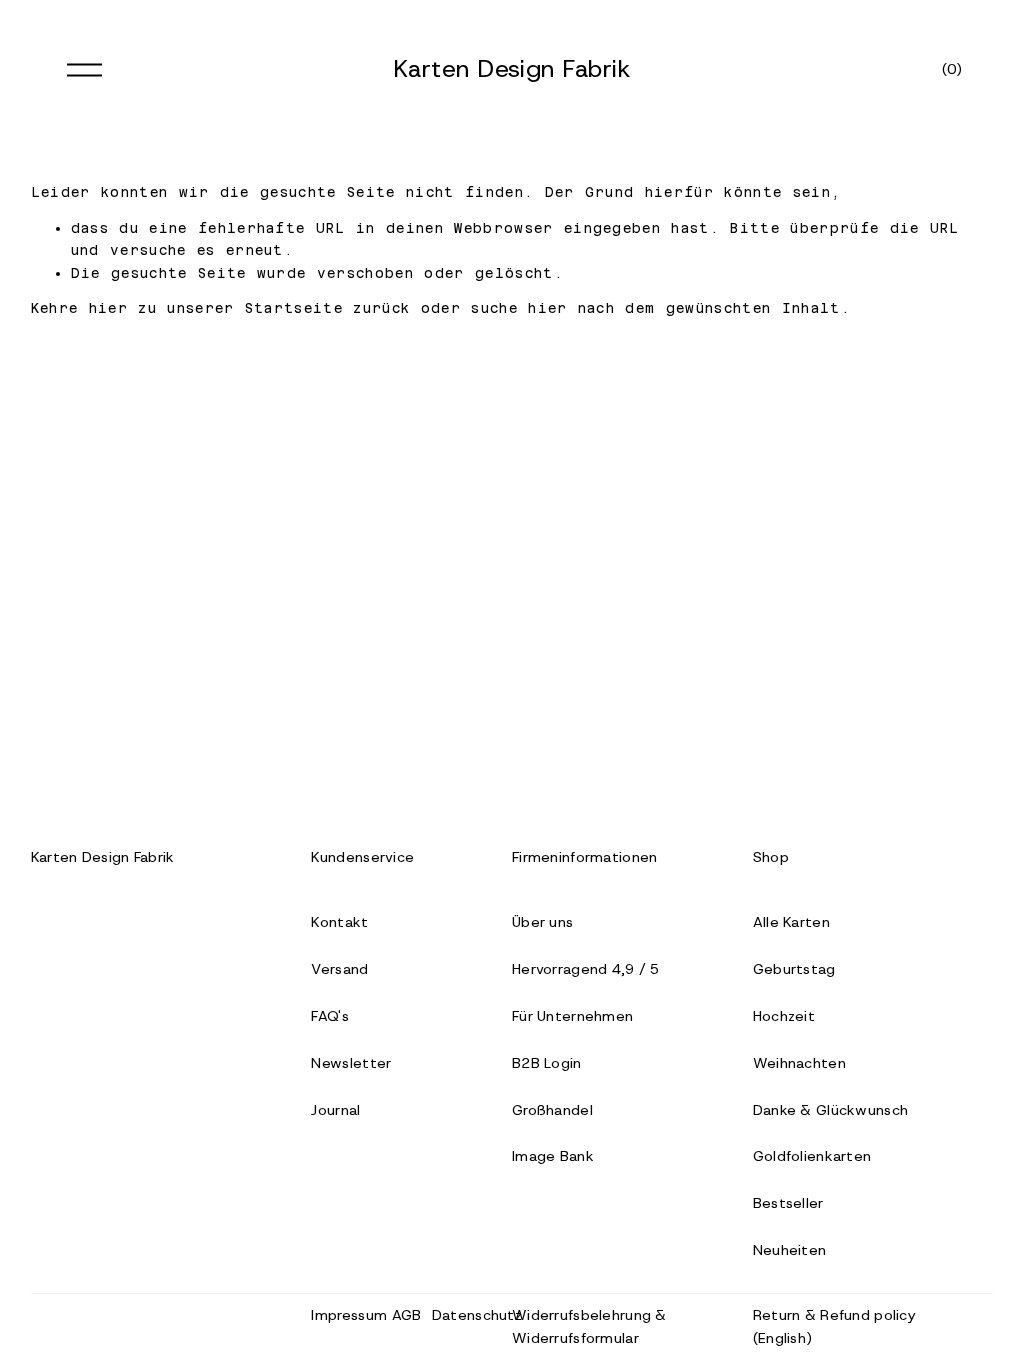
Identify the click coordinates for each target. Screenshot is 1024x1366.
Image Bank (553, 1156)
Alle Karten (791, 922)
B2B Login (547, 1063)
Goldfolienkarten (812, 1156)
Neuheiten (790, 1250)
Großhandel (552, 1110)
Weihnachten (799, 1063)
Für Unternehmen (572, 1016)
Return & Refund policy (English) (834, 1326)
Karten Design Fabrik (512, 68)
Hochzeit (784, 1016)
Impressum (349, 1315)
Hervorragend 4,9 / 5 (586, 969)
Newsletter (351, 1063)
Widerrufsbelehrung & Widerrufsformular (589, 1326)
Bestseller (788, 1203)
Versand (339, 969)
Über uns (542, 922)
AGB (407, 1315)
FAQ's (329, 1016)
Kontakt (339, 922)
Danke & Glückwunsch (831, 1110)
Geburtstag (794, 969)
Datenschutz (477, 1315)
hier (108, 308)
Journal (335, 1110)
